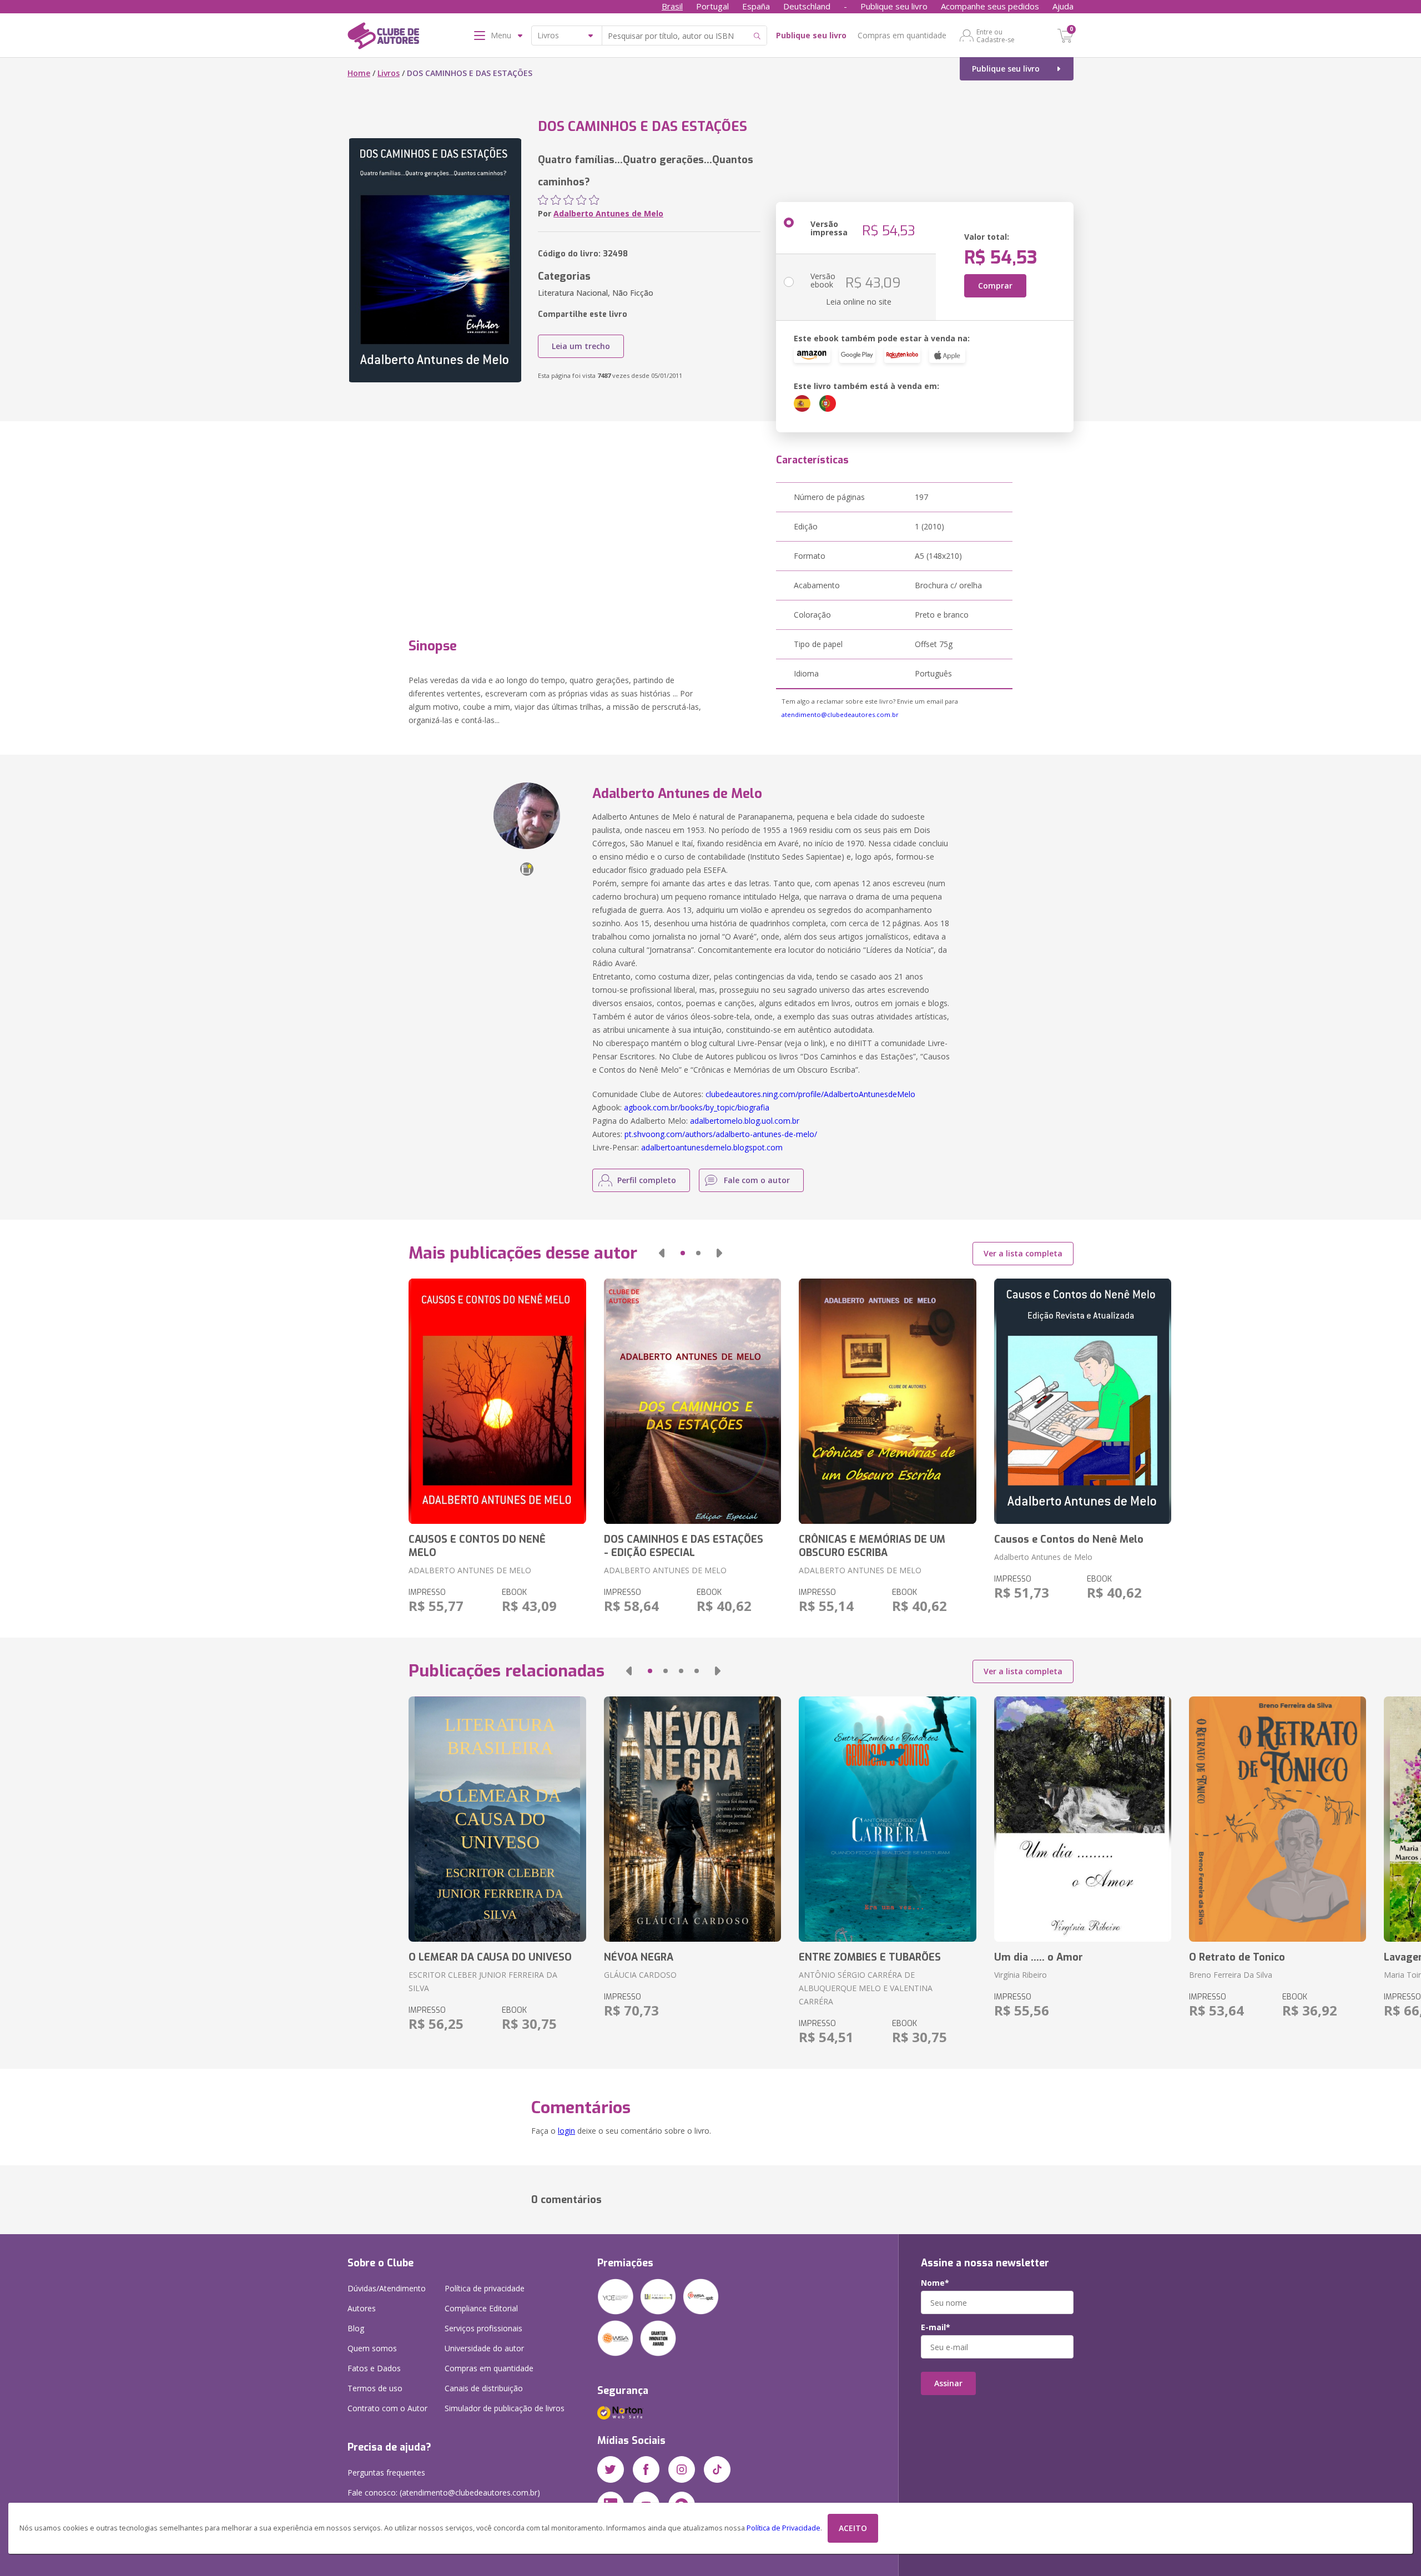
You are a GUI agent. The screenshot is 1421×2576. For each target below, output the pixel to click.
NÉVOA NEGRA (639, 1957)
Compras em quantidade (902, 35)
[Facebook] (646, 2469)
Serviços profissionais (483, 2328)
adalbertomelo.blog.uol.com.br (745, 1121)
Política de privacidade (485, 2288)
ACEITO (853, 2528)
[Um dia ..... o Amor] (1083, 1819)
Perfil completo (647, 1180)
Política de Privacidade (783, 2528)
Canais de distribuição (484, 2388)
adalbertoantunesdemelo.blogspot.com (712, 1147)
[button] (662, 1253)
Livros (389, 73)
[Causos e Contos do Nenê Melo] (1083, 1401)
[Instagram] (682, 2469)
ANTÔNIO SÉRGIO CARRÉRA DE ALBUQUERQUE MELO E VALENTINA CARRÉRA (866, 1988)
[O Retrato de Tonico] (1278, 1819)
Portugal (712, 6)
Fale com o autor (757, 1180)
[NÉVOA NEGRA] (692, 1819)
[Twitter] (611, 2469)
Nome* (935, 2283)
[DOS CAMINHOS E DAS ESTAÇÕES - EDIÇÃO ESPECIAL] (692, 1401)
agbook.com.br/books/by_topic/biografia (697, 1107)
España (756, 6)
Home (359, 73)
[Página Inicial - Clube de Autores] (383, 38)
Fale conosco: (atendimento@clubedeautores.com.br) (444, 2492)
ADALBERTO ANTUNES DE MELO (470, 1570)
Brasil (672, 6)
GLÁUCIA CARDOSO (640, 1975)
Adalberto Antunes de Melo (608, 213)
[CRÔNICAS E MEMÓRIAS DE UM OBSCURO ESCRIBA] (887, 1401)
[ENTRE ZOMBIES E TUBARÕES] (887, 1819)
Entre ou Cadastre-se (996, 36)
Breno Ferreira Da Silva (1231, 1975)
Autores (362, 2308)
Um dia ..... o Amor (1039, 1957)
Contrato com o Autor (387, 2408)
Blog (356, 2328)
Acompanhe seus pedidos (990, 6)
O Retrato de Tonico (1237, 1957)
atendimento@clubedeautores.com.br (840, 714)
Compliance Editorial (481, 2308)
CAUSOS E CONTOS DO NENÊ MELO (477, 1546)
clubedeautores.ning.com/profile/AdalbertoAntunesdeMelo (810, 1094)
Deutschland (807, 6)
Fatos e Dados (374, 2368)
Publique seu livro (894, 6)
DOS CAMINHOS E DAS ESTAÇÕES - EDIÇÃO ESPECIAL (684, 1546)
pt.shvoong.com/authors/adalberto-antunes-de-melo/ (721, 1134)
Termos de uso (375, 2388)
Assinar (948, 2383)
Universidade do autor (484, 2348)
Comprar (995, 286)
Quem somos (372, 2348)
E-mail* (936, 2327)
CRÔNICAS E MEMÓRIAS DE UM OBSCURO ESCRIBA (872, 1546)
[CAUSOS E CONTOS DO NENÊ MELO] (497, 1401)
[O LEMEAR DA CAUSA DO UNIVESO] (497, 1819)
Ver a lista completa (1023, 1253)
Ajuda (1063, 6)
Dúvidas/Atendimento (387, 2288)
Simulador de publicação (505, 2408)
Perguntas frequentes (386, 2473)
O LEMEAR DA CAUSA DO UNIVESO (490, 1957)
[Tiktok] (717, 2469)
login (566, 2131)
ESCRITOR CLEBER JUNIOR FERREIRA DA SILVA (483, 1981)
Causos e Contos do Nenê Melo (1069, 1539)
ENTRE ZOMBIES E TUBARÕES (870, 1957)
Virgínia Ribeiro (1021, 1975)
